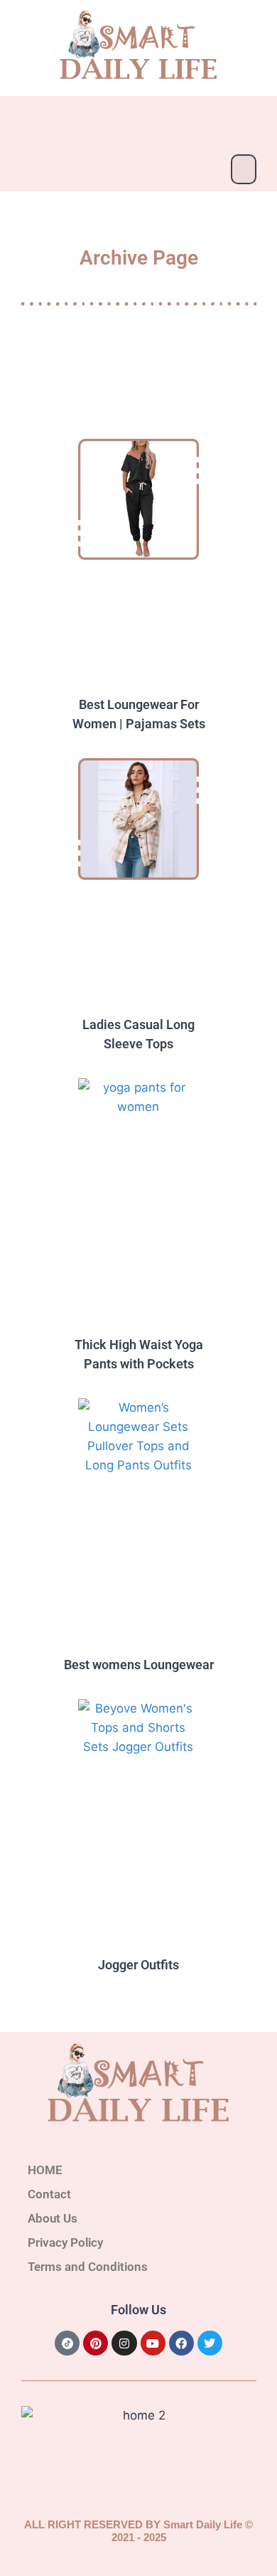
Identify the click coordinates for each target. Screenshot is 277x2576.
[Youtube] (153, 2343)
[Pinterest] (96, 2343)
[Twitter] (210, 2343)
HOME (45, 2170)
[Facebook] (181, 2343)
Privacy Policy (65, 2242)
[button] (244, 169)
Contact (49, 2194)
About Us (53, 2218)
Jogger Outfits (138, 1965)
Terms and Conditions (88, 2267)
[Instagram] (124, 2343)
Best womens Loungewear (139, 1665)
